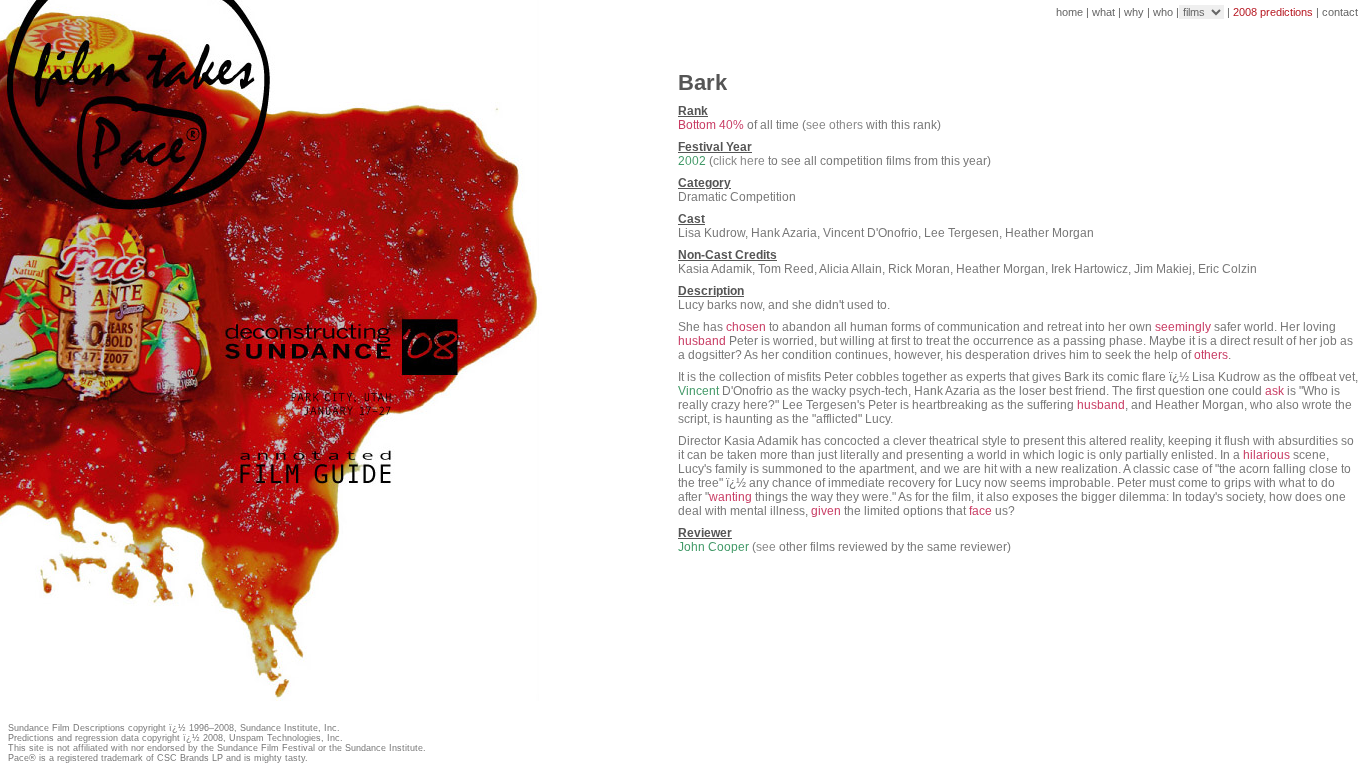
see (766, 547)
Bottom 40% (711, 125)
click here (739, 161)
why (1134, 12)
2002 (692, 161)
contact (1340, 12)
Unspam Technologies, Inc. (286, 738)
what (1103, 12)
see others (834, 125)
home (1069, 12)
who (1163, 12)
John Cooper (713, 547)
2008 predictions (1273, 12)
